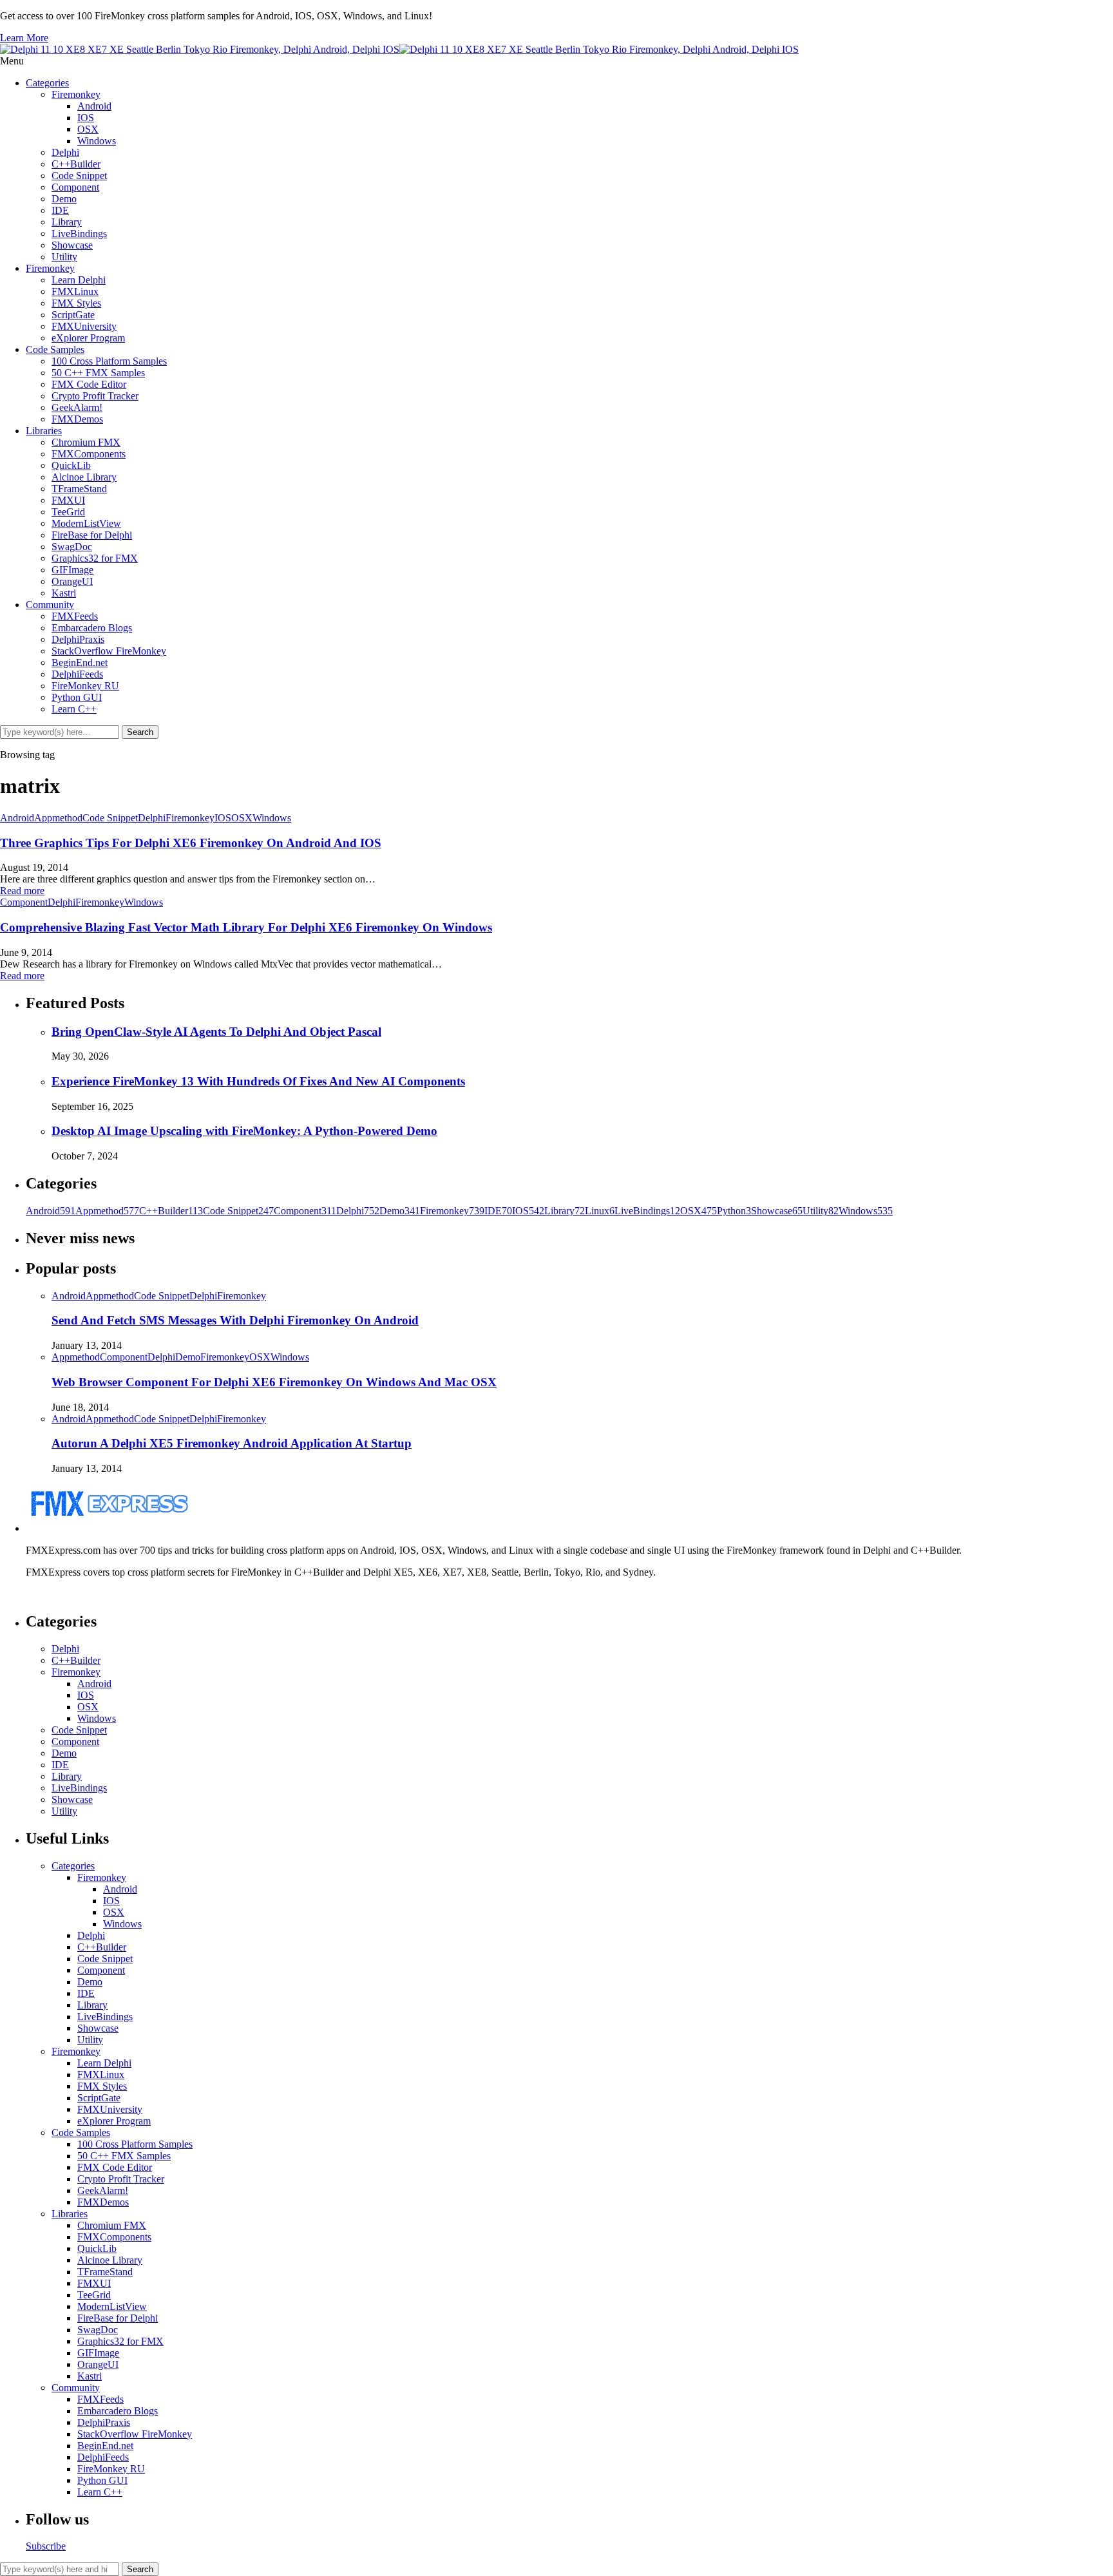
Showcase (72, 245)
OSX (88, 129)
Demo (64, 199)
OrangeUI (72, 581)
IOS (86, 118)
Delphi (65, 152)
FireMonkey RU (85, 686)
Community (50, 605)
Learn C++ (74, 709)
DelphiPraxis (78, 639)
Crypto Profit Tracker (95, 396)
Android (94, 106)
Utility (64, 257)
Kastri (64, 593)
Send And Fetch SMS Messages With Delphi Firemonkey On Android (235, 1320)
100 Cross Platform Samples (109, 361)
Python (734, 1211)
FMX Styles (76, 303)
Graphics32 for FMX (95, 558)
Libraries (44, 431)
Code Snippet (79, 176)
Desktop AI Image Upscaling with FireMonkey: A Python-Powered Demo (244, 1131)
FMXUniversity (84, 326)
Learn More (24, 38)
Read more (22, 891)
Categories (47, 83)
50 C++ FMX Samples (98, 373)
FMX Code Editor (89, 384)
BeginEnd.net (80, 663)
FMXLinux (75, 291)
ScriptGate (73, 315)
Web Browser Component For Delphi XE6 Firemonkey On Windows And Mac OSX (274, 1382)
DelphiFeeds (77, 674)
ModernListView (86, 523)
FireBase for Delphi (92, 535)
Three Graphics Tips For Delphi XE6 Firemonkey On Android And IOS (191, 843)
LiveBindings (79, 234)
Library (67, 222)
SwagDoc (72, 547)
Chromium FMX (86, 442)
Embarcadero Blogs (92, 628)
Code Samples (55, 349)
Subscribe (46, 2546)
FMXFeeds (75, 616)
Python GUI (77, 697)
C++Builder (76, 164)
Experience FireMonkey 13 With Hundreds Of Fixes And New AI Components (258, 1081)
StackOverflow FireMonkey (109, 651)
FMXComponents (89, 454)
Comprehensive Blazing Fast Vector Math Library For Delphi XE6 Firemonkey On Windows (246, 927)
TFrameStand (79, 489)
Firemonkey (76, 94)
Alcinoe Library (84, 477)
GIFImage (72, 570)
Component (75, 187)
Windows (97, 141)
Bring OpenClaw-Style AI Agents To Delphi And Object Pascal (216, 1032)
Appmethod (58, 818)
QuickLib (71, 465)
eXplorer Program (88, 338)
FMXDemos (77, 419)
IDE (60, 210)
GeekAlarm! (77, 407)
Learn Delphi (79, 280)
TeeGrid (68, 512)
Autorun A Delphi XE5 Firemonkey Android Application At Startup (232, 1443)
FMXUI (68, 500)
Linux (600, 1211)
